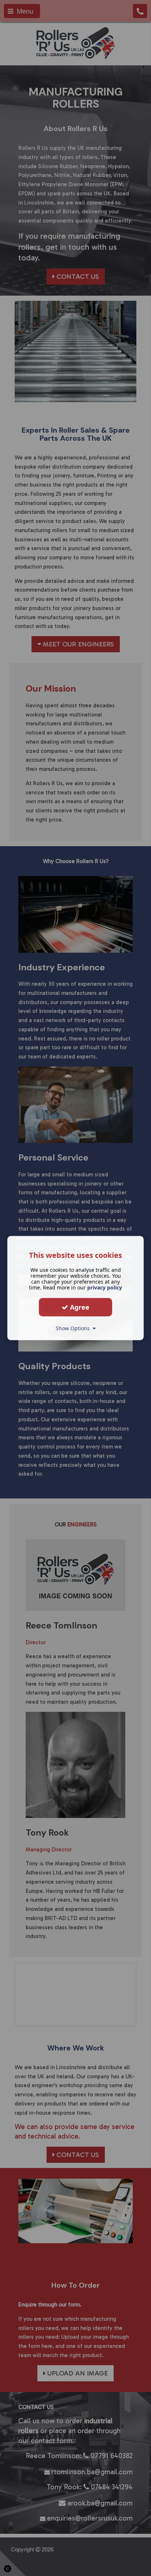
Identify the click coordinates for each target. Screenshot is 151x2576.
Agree (79, 1307)
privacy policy (105, 1287)
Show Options (74, 1328)
